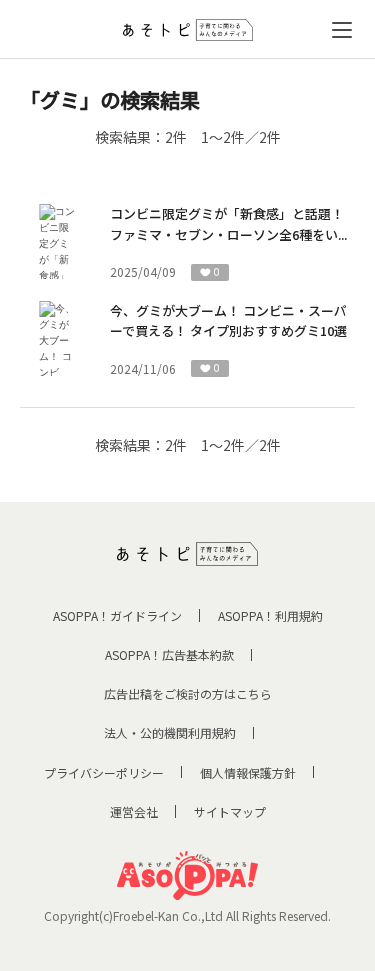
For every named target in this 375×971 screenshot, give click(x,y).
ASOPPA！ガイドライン (117, 615)
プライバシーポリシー (104, 772)
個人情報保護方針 (248, 772)
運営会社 (134, 811)
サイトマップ (230, 811)
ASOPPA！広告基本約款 (169, 654)
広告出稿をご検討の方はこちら (188, 693)
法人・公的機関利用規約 (170, 732)
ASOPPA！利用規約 (270, 615)
